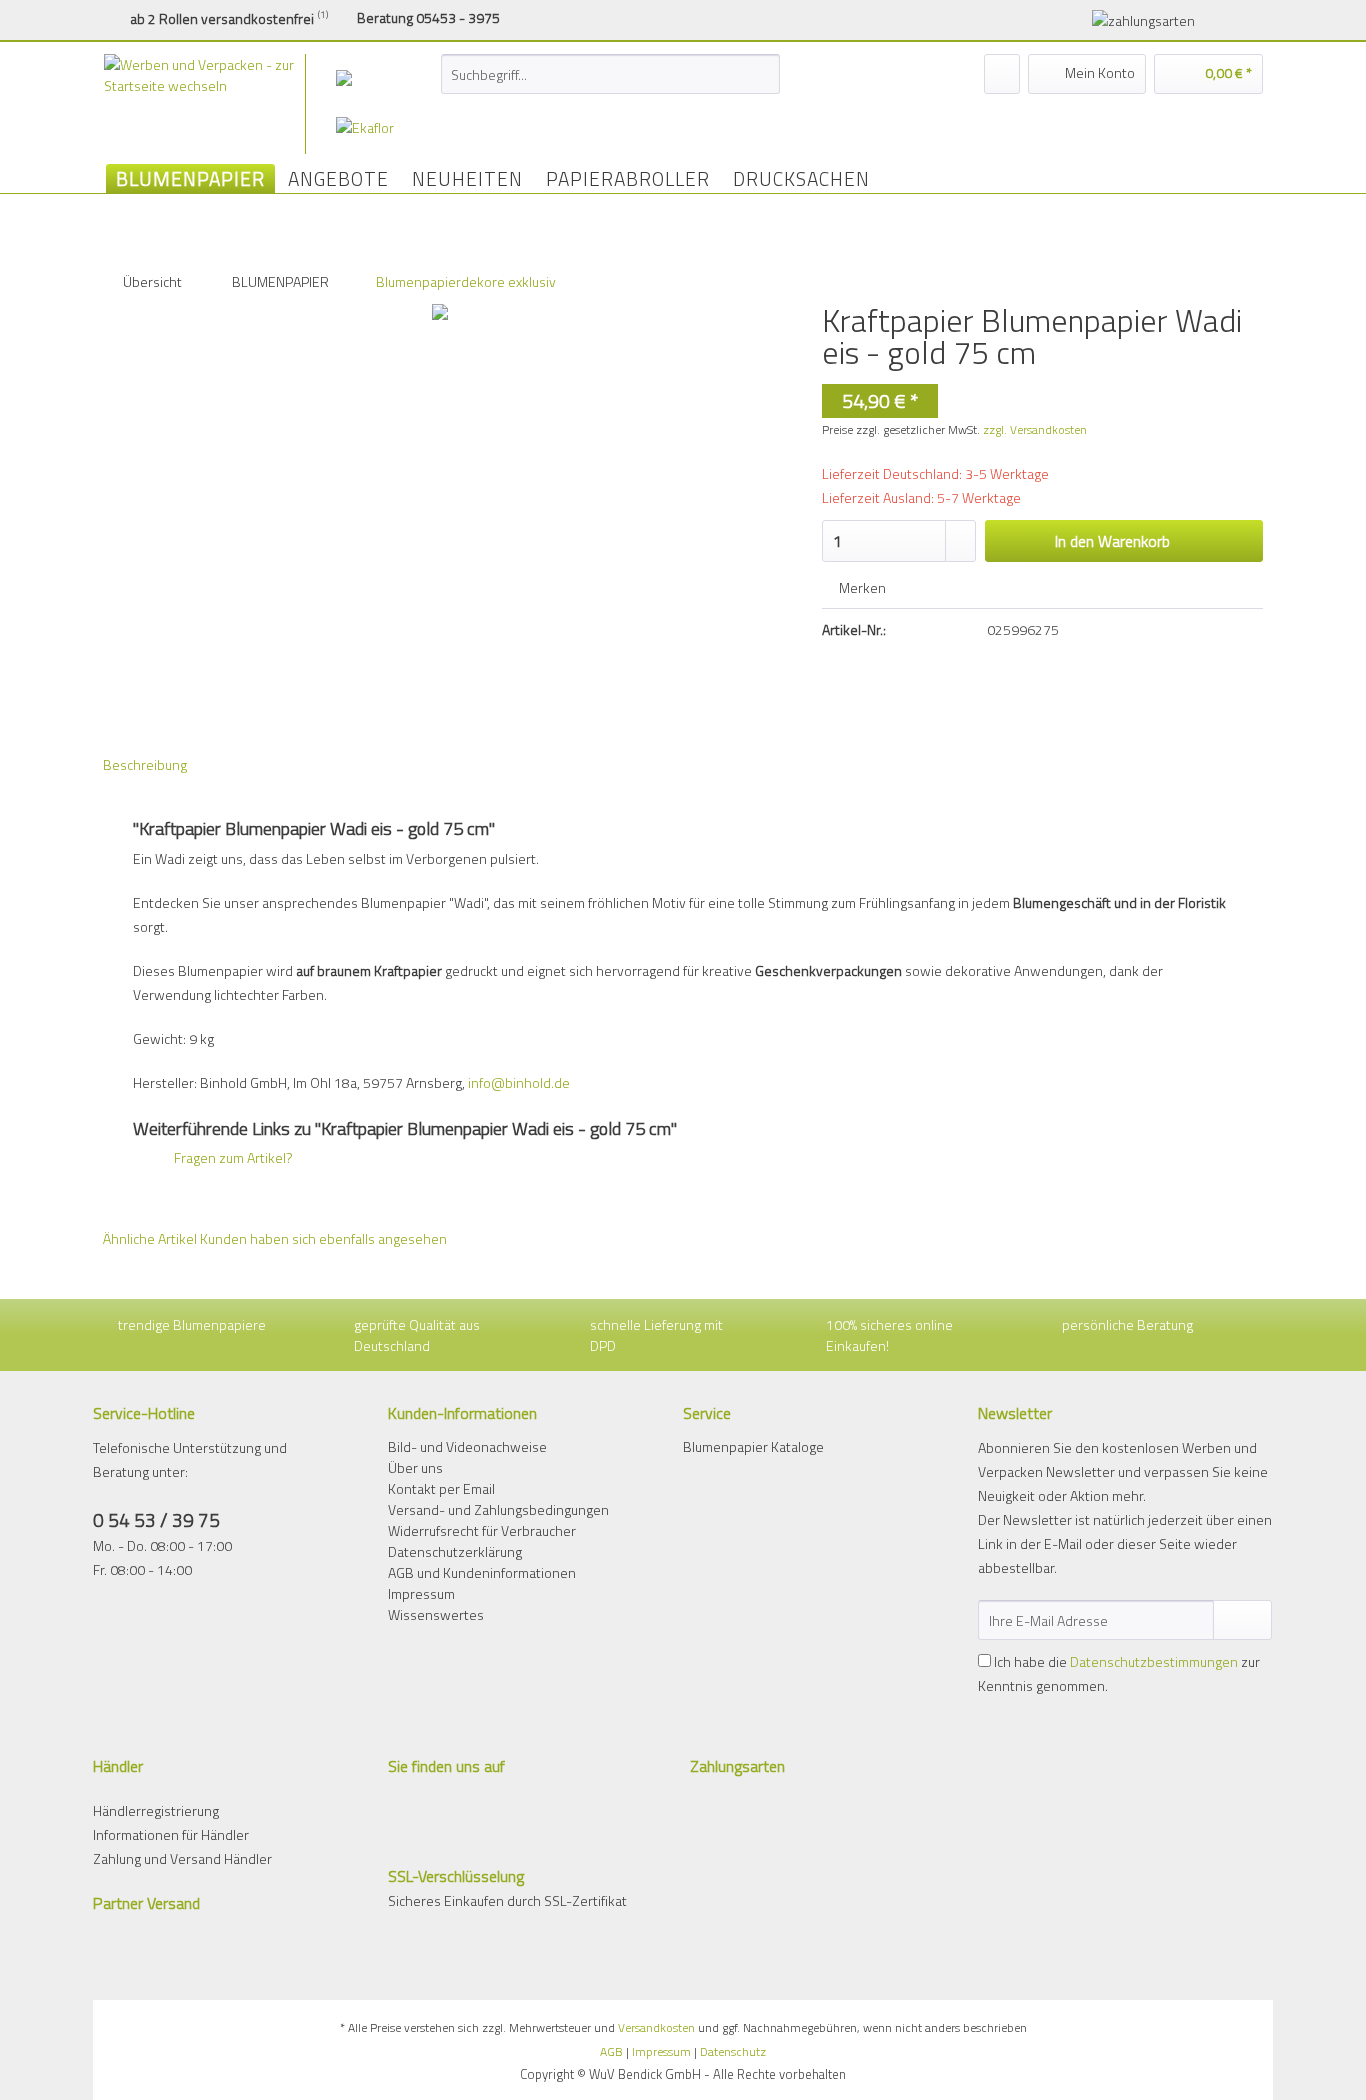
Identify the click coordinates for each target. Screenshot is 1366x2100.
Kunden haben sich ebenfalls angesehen (323, 1238)
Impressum (421, 1593)
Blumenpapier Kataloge (753, 1446)
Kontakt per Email (441, 1488)
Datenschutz (733, 2051)
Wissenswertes (436, 1614)
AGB (611, 2051)
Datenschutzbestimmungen (1154, 1661)
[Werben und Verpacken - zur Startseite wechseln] (227, 104)
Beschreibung (145, 764)
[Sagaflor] (376, 78)
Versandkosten (656, 2027)
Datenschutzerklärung (455, 1551)
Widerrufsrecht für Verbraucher (482, 1530)
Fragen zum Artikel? (232, 1157)
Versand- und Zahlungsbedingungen (498, 1509)
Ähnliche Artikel (150, 1238)
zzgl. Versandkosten (1035, 429)
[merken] (1002, 74)
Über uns (415, 1467)
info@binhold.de (519, 1082)
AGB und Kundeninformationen (482, 1572)
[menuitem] (610, 84)
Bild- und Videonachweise (467, 1446)
